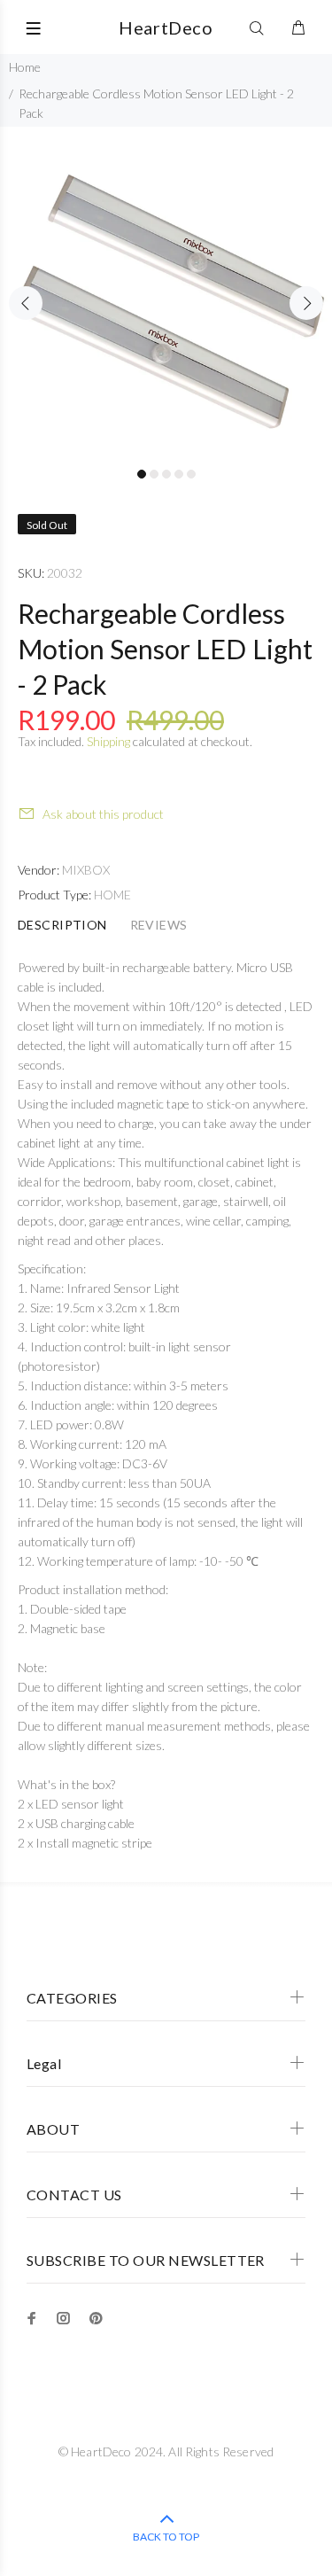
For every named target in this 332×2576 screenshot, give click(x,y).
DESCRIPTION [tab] (62, 925)
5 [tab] (191, 474)
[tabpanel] (166, 293)
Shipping (108, 741)
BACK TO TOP (166, 2537)
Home (25, 67)
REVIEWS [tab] (159, 925)
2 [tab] (154, 474)
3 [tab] (166, 474)
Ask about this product (103, 814)
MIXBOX (86, 870)
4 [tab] (179, 474)
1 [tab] (142, 474)
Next (306, 303)
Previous (26, 303)
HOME (112, 895)
